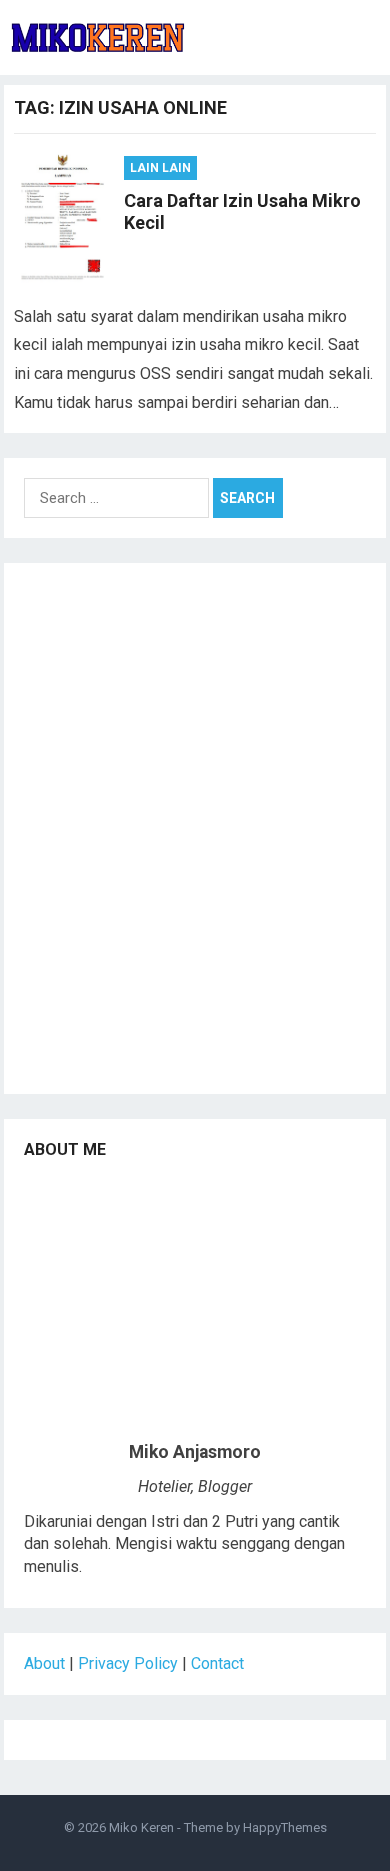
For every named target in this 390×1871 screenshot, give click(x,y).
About (44, 1663)
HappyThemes (285, 1827)
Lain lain (160, 168)
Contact (217, 1663)
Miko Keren (141, 1827)
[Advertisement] (195, 835)
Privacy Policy (128, 1663)
